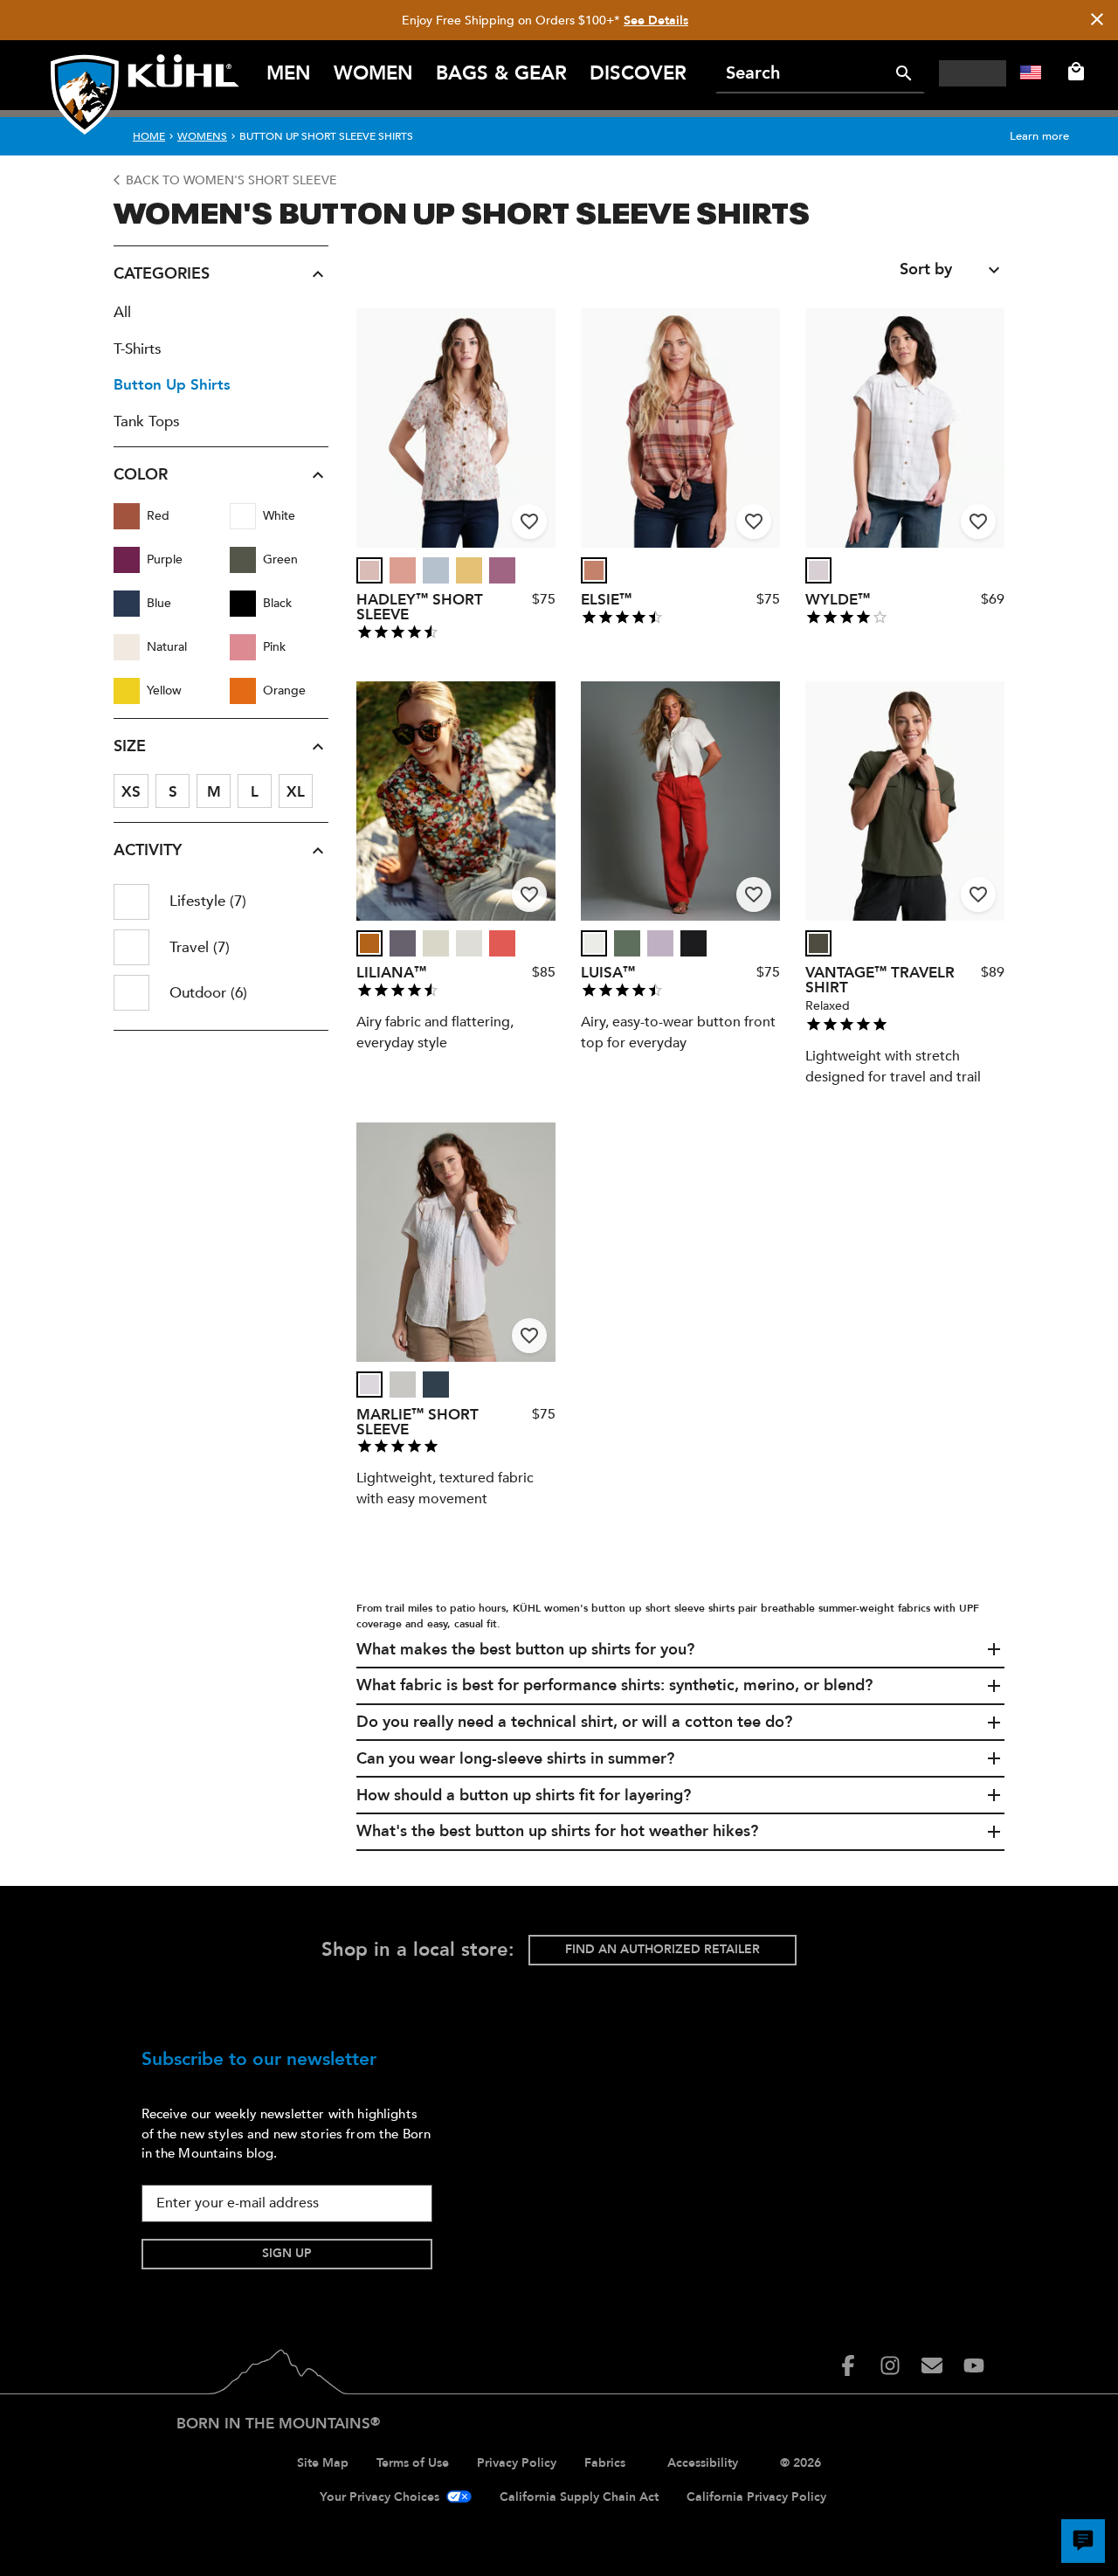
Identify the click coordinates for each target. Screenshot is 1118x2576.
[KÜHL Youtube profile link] (974, 2365)
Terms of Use (413, 2463)
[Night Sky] (436, 1385)
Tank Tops (147, 421)
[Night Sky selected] (436, 1385)
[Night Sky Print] (369, 943)
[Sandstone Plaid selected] (594, 570)
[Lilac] (403, 1385)
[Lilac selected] (403, 1385)
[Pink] (243, 647)
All (122, 312)
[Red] (127, 516)
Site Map (323, 2463)
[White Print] (469, 943)
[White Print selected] (469, 943)
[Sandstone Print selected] (369, 570)
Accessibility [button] (703, 2463)
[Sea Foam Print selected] (436, 943)
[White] (243, 516)
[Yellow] (127, 691)
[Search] (904, 73)
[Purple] (127, 560)
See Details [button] (656, 21)
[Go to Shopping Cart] (1073, 72)
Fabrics (605, 2463)
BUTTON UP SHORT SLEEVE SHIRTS (326, 136)
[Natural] (127, 647)
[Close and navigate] (1097, 21)
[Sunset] (502, 943)
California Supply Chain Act (579, 2497)
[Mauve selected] (502, 570)
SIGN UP (287, 2253)
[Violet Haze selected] (660, 943)
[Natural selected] (594, 943)
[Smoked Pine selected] (627, 943)
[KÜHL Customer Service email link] (932, 2365)
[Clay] (403, 570)
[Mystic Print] (403, 943)
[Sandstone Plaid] (594, 570)
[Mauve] (502, 570)
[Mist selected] (436, 570)
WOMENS (202, 136)
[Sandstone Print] (369, 570)
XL (296, 792)
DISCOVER (638, 73)
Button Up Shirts (172, 385)
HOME (149, 136)
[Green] (243, 560)
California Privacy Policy (756, 2497)
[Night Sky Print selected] (369, 943)
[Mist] (436, 570)
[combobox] (952, 270)
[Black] (243, 604)
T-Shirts (138, 349)
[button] (221, 274)
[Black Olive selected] (818, 943)
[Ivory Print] (469, 570)
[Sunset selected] (502, 943)
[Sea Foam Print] (436, 943)
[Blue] (127, 604)
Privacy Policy (517, 2463)
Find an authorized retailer (663, 1949)
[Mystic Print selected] (403, 943)
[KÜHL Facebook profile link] (848, 2365)
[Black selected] (694, 943)
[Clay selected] (403, 570)
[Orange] (243, 691)
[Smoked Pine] (627, 943)
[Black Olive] (818, 943)
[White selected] (818, 570)
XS (131, 792)
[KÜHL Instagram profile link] (890, 2365)
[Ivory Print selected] (469, 570)
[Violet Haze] (660, 943)
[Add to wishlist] (529, 521)
